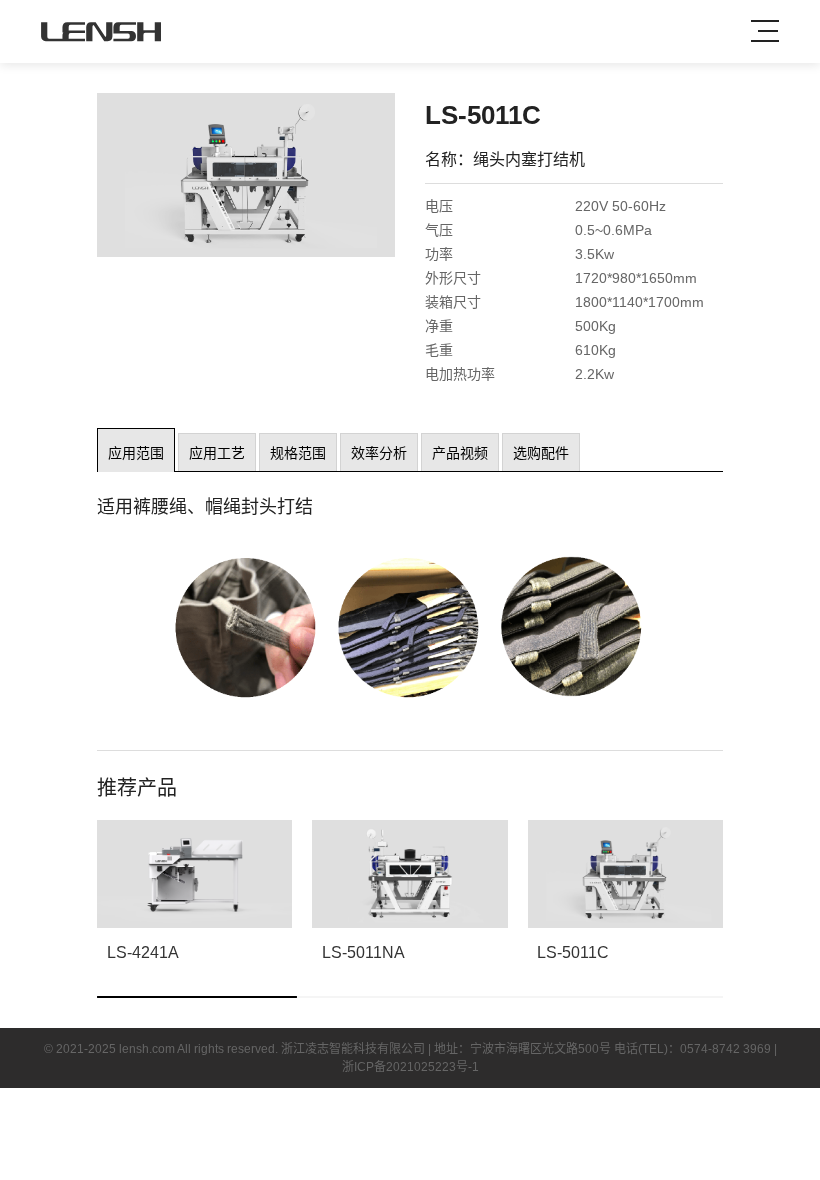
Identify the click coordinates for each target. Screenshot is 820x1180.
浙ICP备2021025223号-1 (410, 1067)
